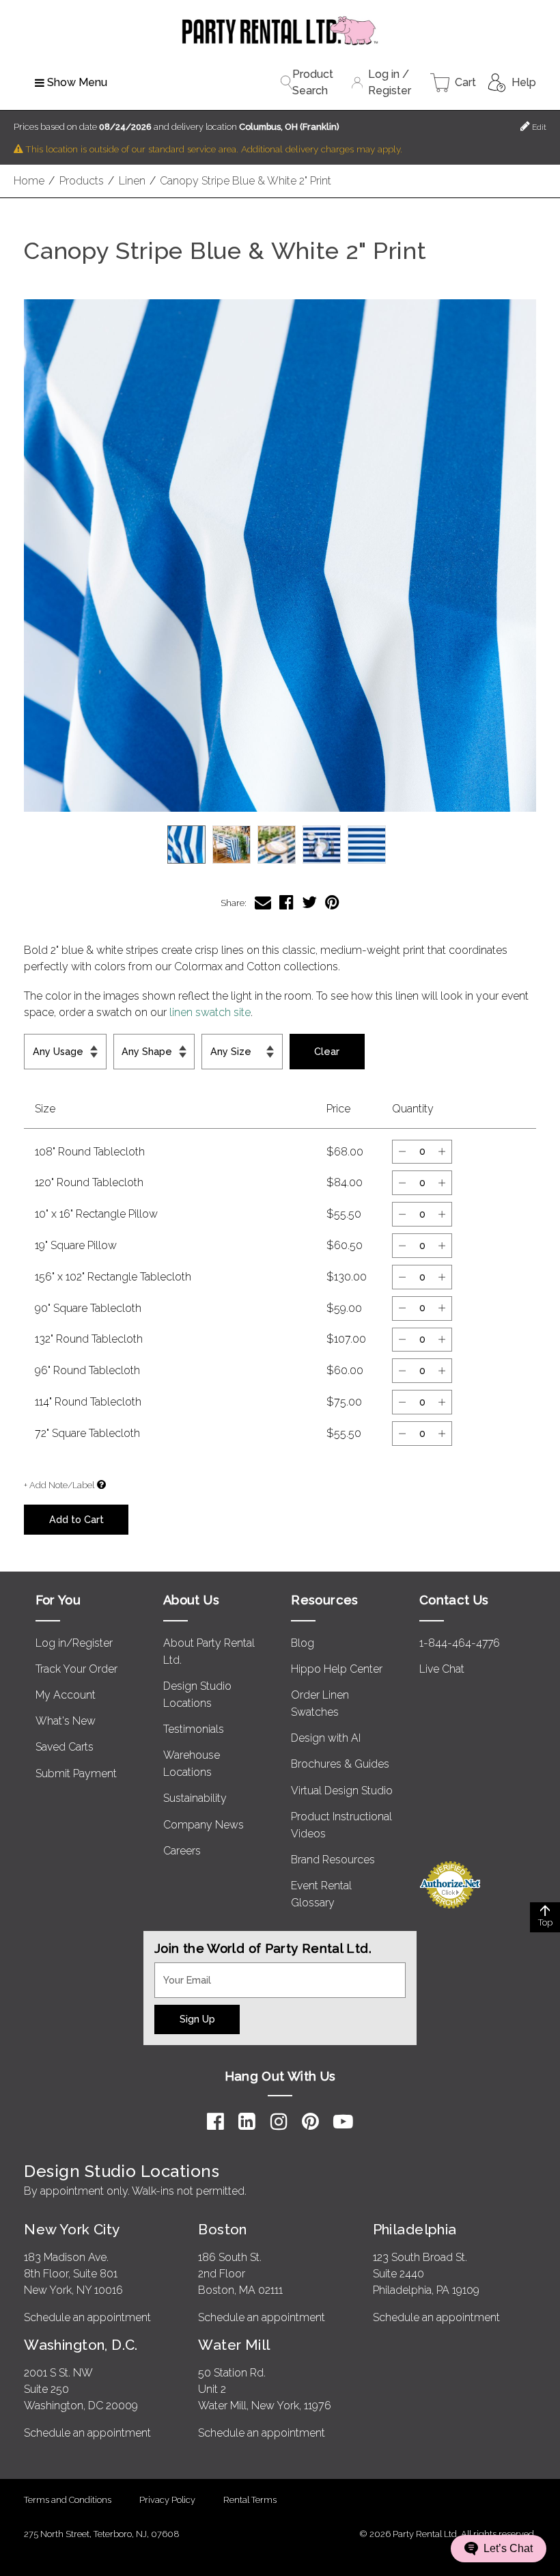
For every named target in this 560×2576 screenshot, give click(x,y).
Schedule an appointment (87, 2317)
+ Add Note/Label (59, 1485)
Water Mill (234, 2345)
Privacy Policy (167, 2500)
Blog (303, 1643)
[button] (280, 556)
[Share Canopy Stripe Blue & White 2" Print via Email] (263, 902)
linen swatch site (210, 1012)
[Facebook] (215, 2122)
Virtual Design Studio (342, 1791)
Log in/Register (74, 1643)
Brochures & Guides (340, 1764)
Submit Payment (76, 1773)
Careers (182, 1851)
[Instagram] (279, 2122)
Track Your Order (76, 1669)
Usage (43, 1042)
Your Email (180, 1971)
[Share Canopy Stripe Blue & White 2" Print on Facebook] (286, 902)
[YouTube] (343, 2122)
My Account (66, 1695)
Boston (223, 2229)
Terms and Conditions (68, 2500)
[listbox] (280, 845)
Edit (538, 127)
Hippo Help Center (337, 1669)
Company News (204, 1825)
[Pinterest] (310, 2122)
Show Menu (77, 82)
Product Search (313, 82)
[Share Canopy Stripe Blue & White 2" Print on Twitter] (309, 902)
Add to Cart (76, 1519)
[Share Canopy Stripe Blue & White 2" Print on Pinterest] (332, 902)
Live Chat (442, 1669)
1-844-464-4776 (460, 1643)
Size (216, 1042)
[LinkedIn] (247, 2122)
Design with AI (326, 1738)
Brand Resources (333, 1860)
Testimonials (194, 1729)
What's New (66, 1721)
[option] (186, 845)
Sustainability (195, 1798)
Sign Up (197, 2019)
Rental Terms (250, 2500)
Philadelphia (415, 2229)
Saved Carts (65, 1747)
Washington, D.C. (81, 2345)
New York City (72, 2229)
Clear (327, 1051)
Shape (131, 1042)
